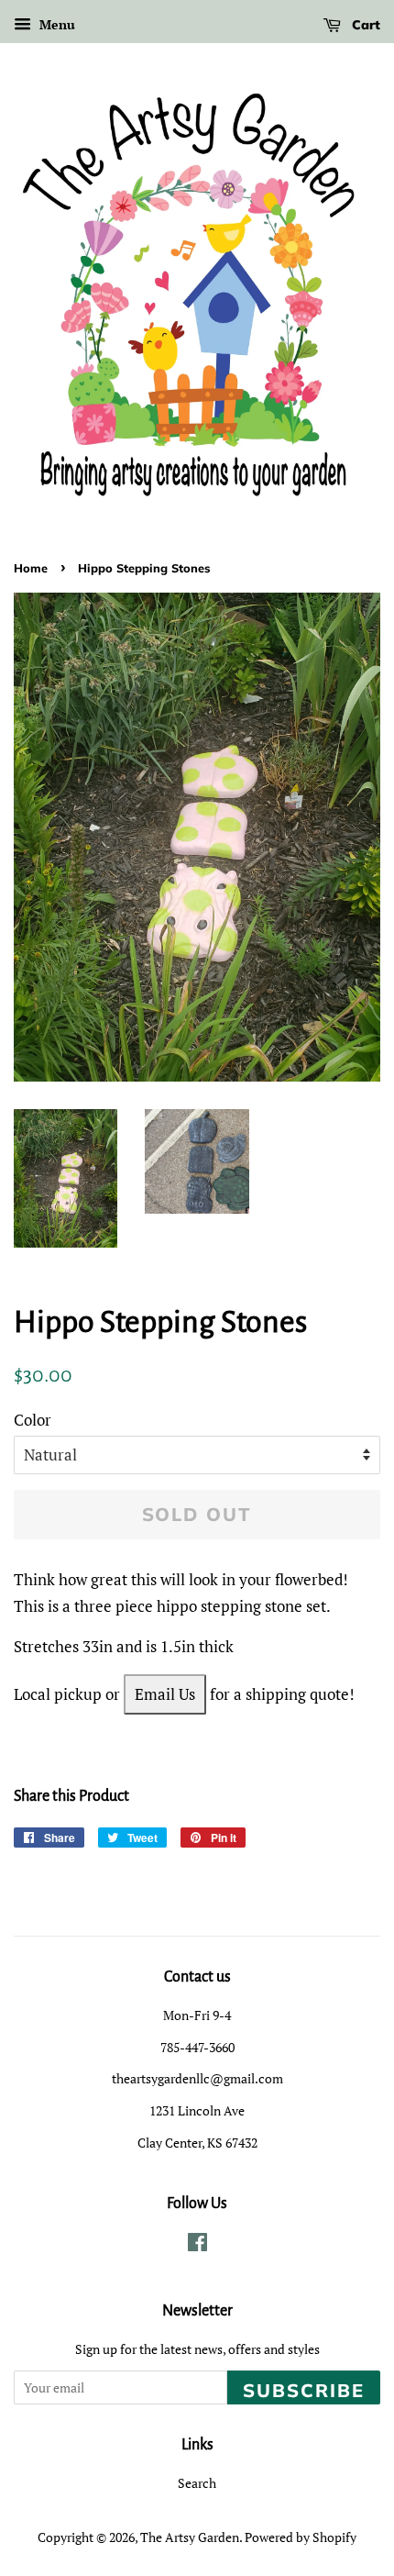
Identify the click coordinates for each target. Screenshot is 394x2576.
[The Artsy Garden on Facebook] (197, 2245)
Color (33, 1420)
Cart (364, 25)
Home (31, 568)
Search (197, 2483)
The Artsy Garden (190, 2537)
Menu (55, 24)
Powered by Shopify (301, 2537)
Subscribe (304, 2390)
